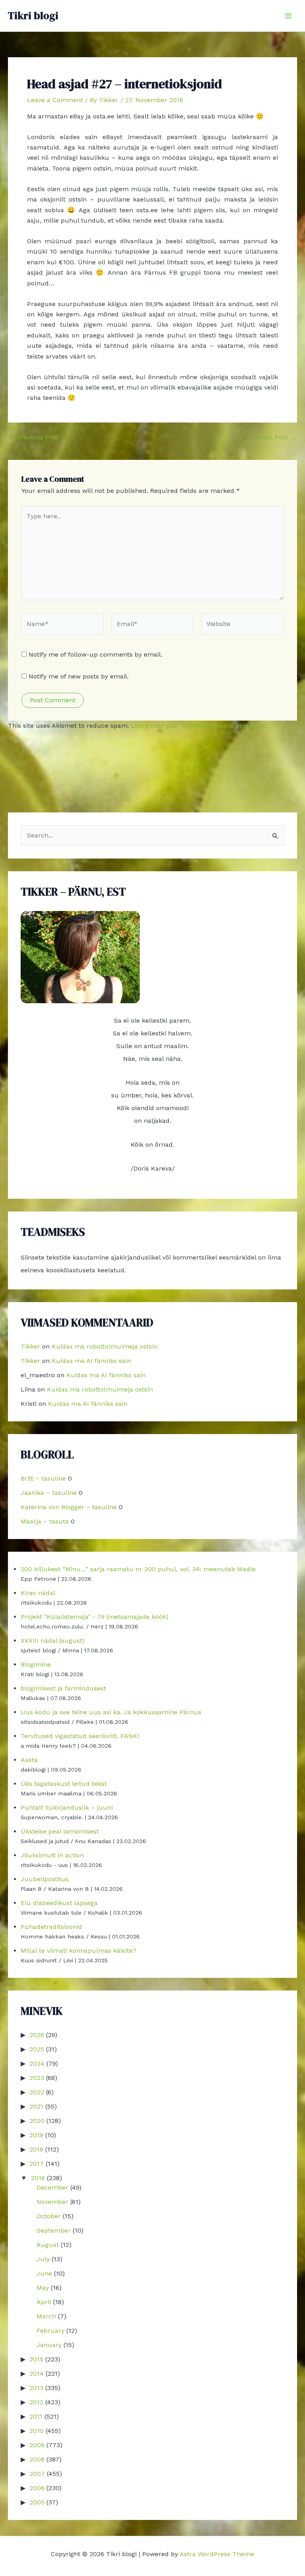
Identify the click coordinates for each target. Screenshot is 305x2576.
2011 (36, 2416)
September (54, 2230)
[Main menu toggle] (288, 16)
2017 (37, 2164)
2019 (36, 2135)
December (52, 2187)
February (50, 2331)
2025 (37, 2049)
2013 (36, 2388)
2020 (37, 2121)
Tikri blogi (33, 16)
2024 (37, 2063)
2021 (36, 2106)
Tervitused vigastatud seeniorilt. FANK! (80, 1736)
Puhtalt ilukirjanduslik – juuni (67, 1807)
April (44, 2302)
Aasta (29, 1760)
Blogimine (36, 1664)
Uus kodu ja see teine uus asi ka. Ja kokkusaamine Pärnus (111, 1712)
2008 (37, 2459)
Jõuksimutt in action (52, 1855)
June (44, 2273)
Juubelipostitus (45, 1879)
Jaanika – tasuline (49, 1493)
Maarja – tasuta (45, 1521)
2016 (38, 2178)
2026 (37, 2035)
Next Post (277, 437)
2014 (37, 2373)
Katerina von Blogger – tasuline (69, 1507)
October (49, 2216)
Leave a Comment (55, 100)
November (52, 2202)
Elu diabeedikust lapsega (59, 1903)
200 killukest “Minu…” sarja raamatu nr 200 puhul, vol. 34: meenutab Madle (138, 1569)
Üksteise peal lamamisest (60, 1831)
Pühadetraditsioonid (51, 1927)
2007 (37, 2474)
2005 (37, 2502)
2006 (37, 2488)
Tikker (30, 1346)
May (43, 2288)
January (49, 2345)
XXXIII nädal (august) (53, 1641)
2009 (37, 2445)
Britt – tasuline (43, 1478)
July (43, 2259)
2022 (37, 2092)
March (46, 2316)
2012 (36, 2402)
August (48, 2245)
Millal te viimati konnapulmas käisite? (78, 1951)
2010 (37, 2431)
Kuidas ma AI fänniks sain (91, 1361)
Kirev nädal (38, 1593)
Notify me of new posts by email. (79, 676)
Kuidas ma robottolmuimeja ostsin (105, 1346)
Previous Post (34, 437)
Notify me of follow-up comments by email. (96, 654)
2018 (36, 2149)
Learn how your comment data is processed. (200, 726)
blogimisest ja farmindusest (63, 1688)
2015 (36, 2359)
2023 (37, 2078)
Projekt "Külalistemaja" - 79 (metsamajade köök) (95, 1617)
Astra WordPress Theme (217, 2554)
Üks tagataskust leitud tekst (64, 1784)
